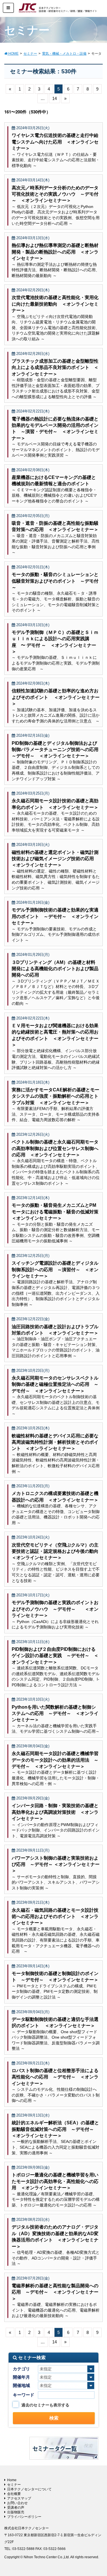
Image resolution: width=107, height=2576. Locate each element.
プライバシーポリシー (24, 2517)
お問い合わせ (17, 2503)
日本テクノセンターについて (29, 2489)
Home (12, 2480)
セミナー (14, 2485)
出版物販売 (16, 2512)
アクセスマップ (19, 2498)
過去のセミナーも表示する (45, 2405)
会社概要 (14, 2494)
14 (54, 98)
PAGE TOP (98, 2494)
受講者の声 (16, 2508)
